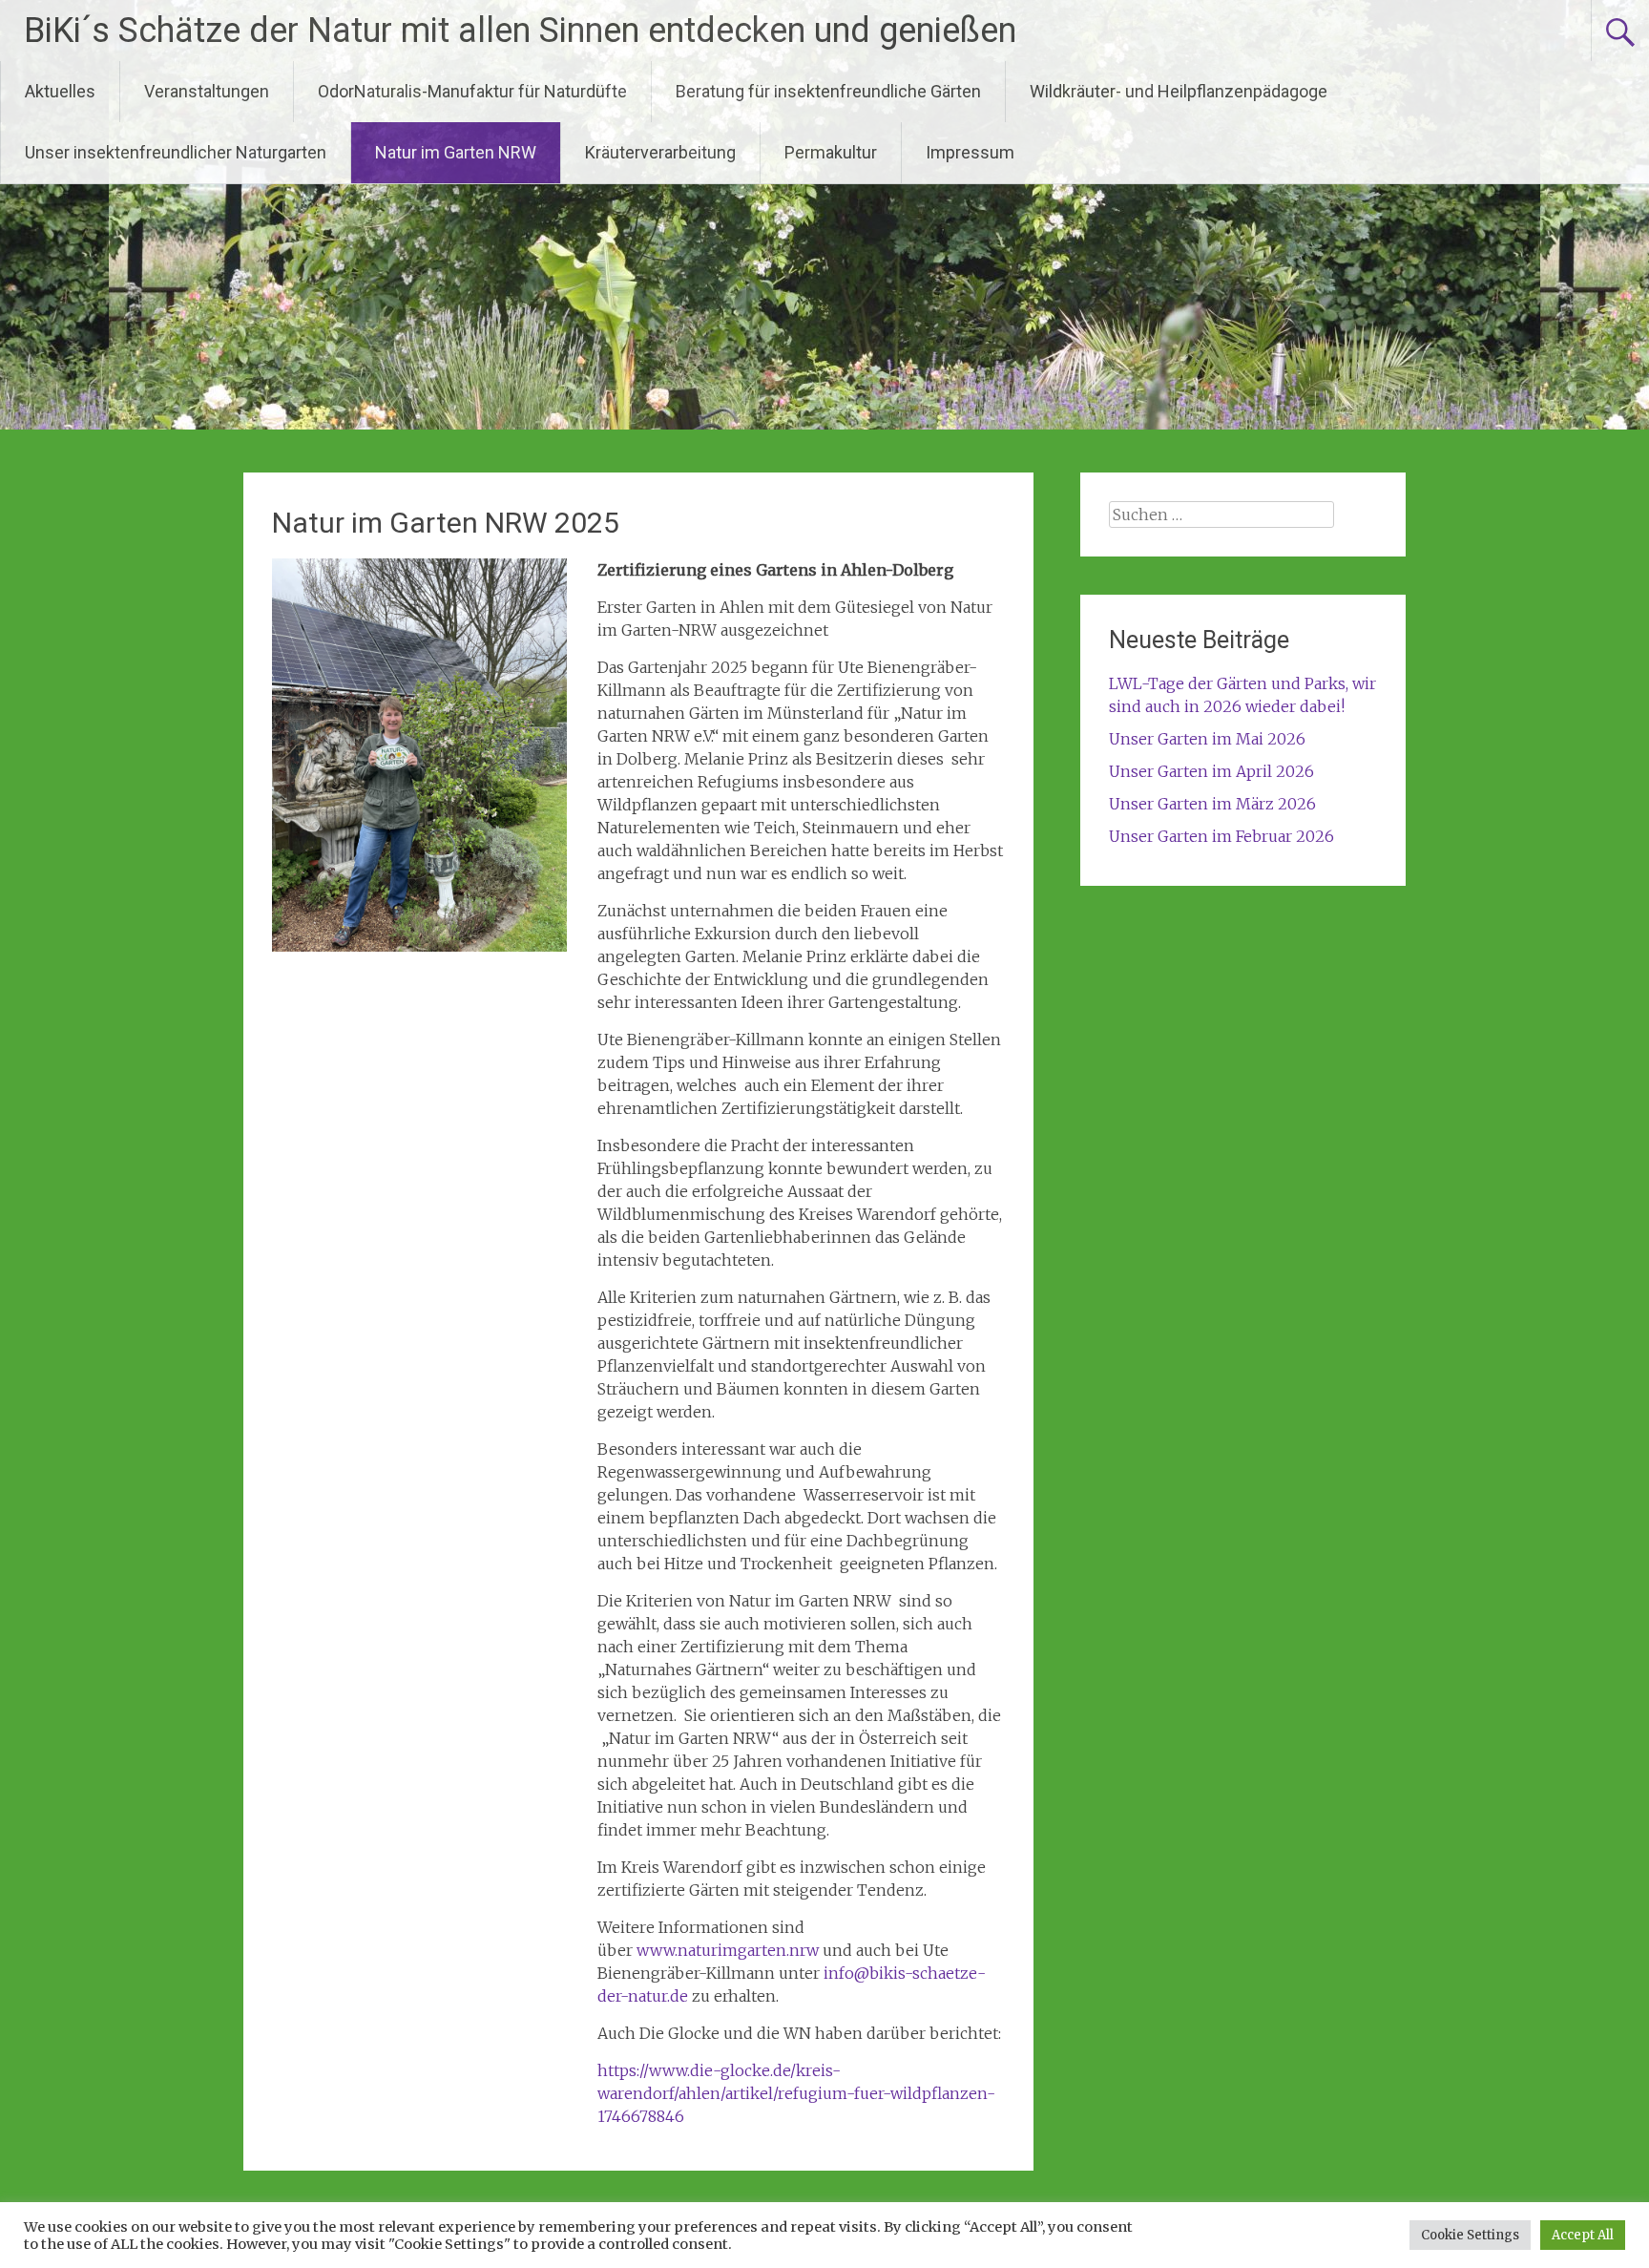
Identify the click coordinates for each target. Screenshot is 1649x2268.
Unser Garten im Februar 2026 (1221, 836)
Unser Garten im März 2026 (1212, 804)
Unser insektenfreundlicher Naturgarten (176, 152)
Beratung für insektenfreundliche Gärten (828, 91)
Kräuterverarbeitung (660, 152)
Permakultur (831, 152)
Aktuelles (60, 91)
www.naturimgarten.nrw (728, 1950)
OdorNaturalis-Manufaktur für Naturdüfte (472, 91)
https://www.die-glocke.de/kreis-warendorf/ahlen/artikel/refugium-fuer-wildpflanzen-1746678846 (796, 2093)
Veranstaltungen (207, 91)
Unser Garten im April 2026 (1211, 771)
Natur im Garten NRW (456, 152)
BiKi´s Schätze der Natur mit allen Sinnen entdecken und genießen (520, 31)
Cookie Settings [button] (1470, 2235)
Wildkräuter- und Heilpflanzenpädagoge (1179, 91)
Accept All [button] (1583, 2235)
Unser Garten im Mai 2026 (1207, 739)
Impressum (970, 152)
